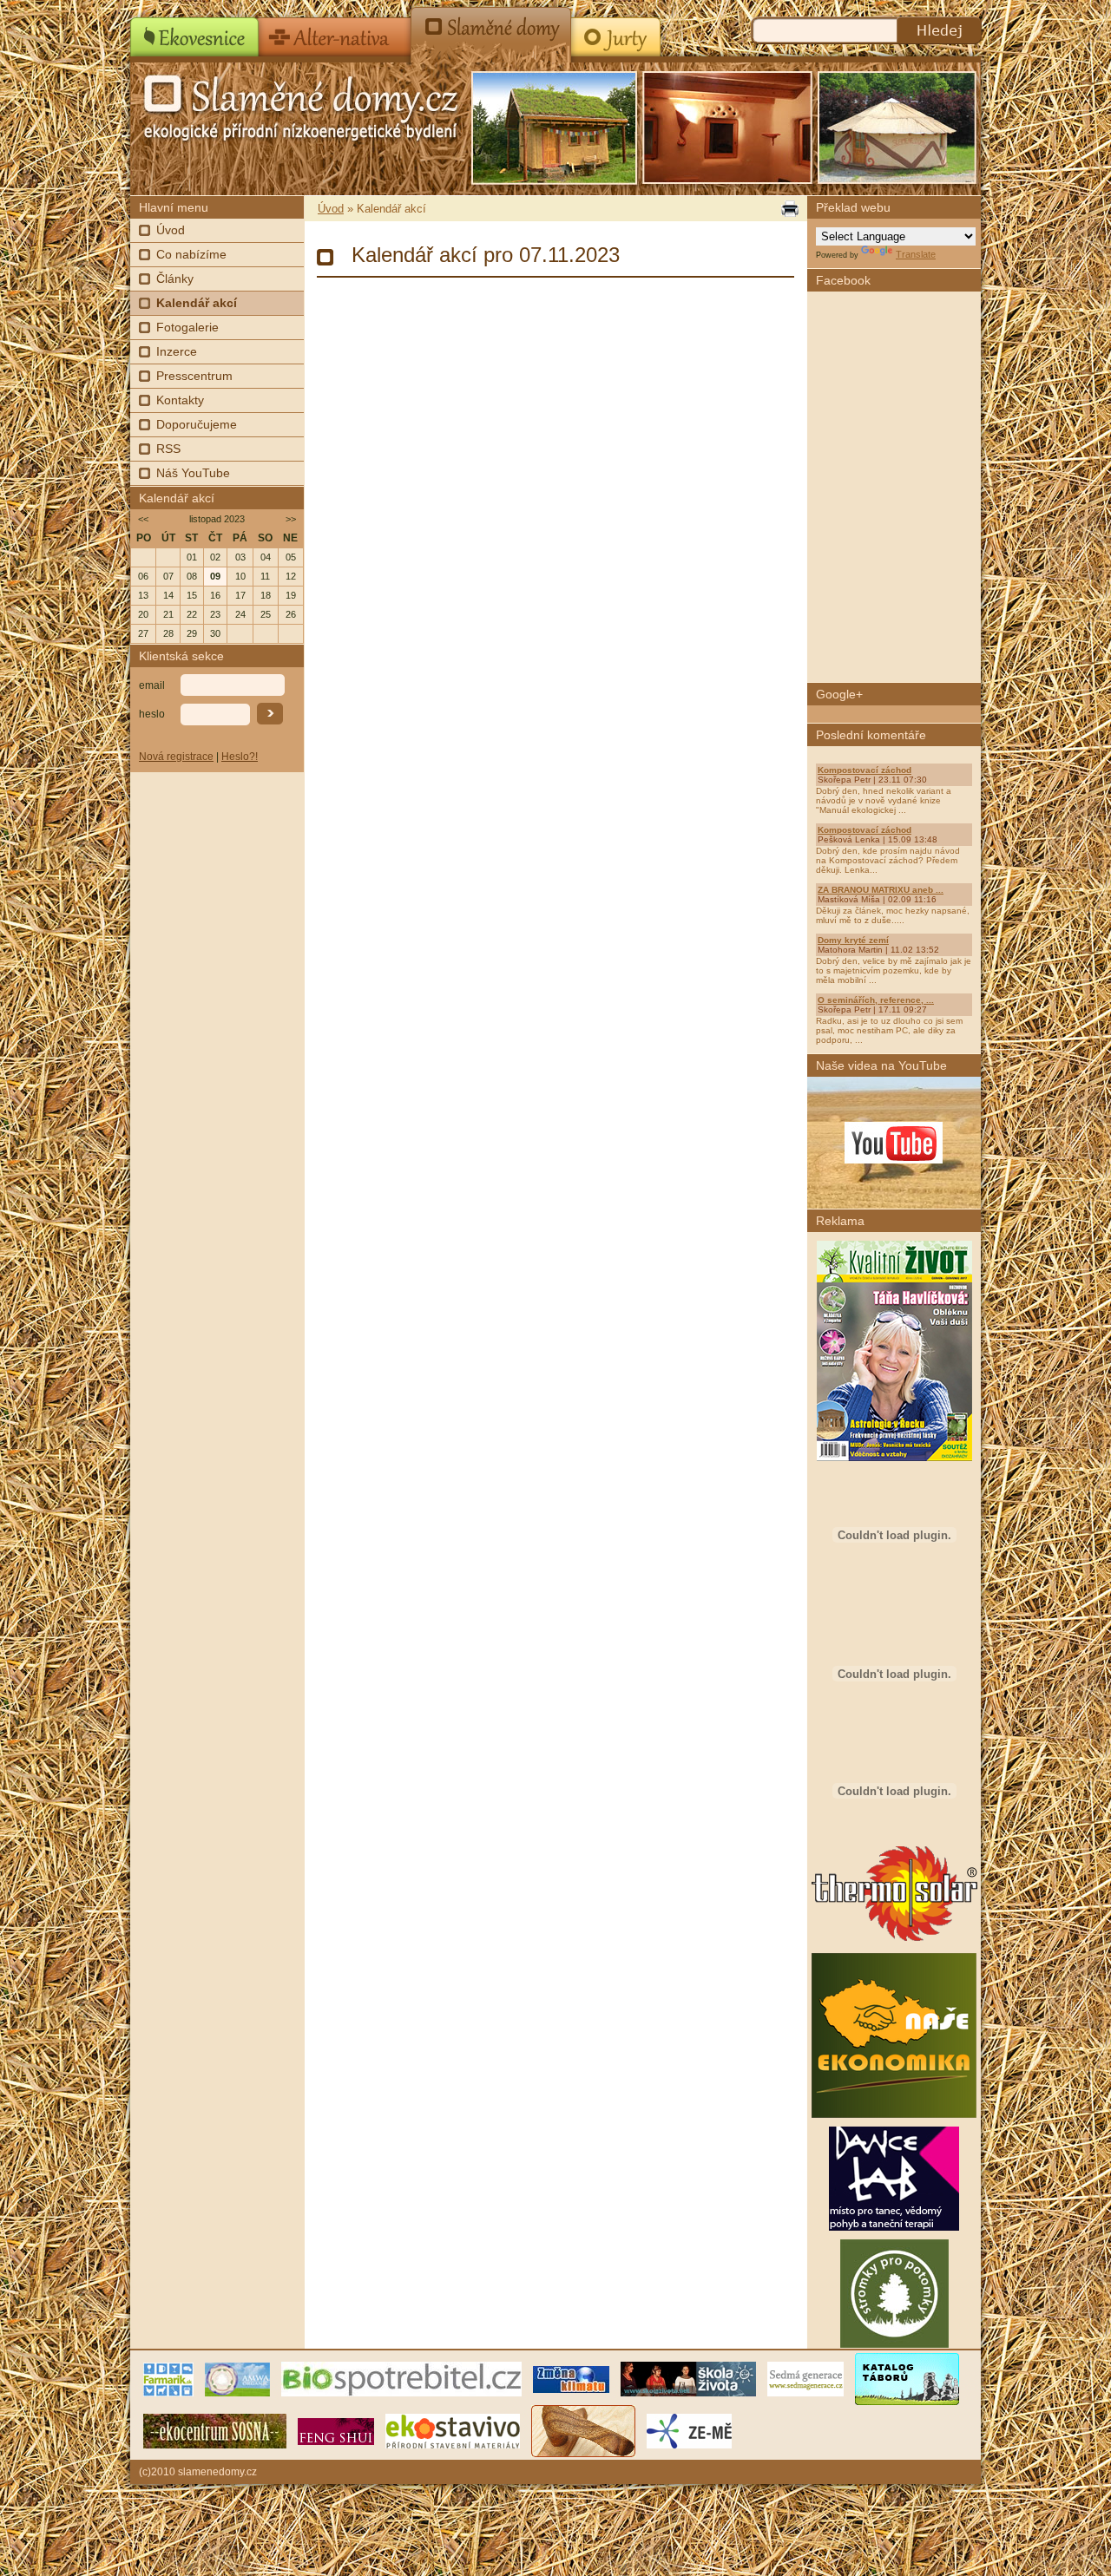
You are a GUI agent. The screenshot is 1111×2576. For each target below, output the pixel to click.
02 (215, 557)
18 (266, 595)
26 (291, 614)
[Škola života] (688, 2378)
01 (192, 557)
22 (192, 614)
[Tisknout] (788, 209)
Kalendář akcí (197, 303)
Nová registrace (176, 757)
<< (143, 519)
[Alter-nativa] (335, 31)
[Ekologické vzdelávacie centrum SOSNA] (215, 2430)
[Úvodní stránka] (269, 104)
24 (240, 614)
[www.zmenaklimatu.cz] (571, 2378)
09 (215, 576)
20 (143, 614)
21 (168, 614)
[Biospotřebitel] (401, 2378)
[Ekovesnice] (195, 31)
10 (240, 576)
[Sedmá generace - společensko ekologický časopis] (805, 2378)
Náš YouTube (193, 473)
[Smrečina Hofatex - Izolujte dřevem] (894, 1831)
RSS (168, 449)
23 (215, 614)
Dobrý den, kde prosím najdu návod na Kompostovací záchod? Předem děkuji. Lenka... (888, 860)
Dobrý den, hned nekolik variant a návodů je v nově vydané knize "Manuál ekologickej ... (884, 800)
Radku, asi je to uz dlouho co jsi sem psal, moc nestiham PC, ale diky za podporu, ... (889, 1030)
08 (192, 576)
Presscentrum (194, 376)
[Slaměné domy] (491, 31)
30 (215, 633)
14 (168, 595)
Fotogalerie (187, 327)
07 (168, 576)
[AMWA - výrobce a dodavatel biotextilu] (237, 2378)
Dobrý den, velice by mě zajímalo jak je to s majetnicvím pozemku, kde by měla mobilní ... (894, 970)
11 (265, 576)
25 (266, 614)
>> (291, 519)
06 (143, 576)
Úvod (171, 230)
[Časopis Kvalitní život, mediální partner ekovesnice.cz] (894, 1458)
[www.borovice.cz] (907, 2378)
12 (291, 576)
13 (143, 595)
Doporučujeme (197, 424)
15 (192, 595)
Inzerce (177, 351)
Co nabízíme (191, 254)
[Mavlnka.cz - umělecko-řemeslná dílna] (583, 2430)
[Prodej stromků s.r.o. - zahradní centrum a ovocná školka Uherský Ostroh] (894, 2344)
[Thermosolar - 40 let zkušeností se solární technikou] (894, 1941)
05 (291, 557)
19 (291, 595)
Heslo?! (240, 757)
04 (266, 557)
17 (240, 595)
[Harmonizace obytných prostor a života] (336, 2430)
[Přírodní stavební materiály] (453, 2430)
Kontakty (180, 400)
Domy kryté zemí (853, 940)
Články (175, 279)
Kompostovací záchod (864, 770)
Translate (916, 254)
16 (215, 595)
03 (240, 557)
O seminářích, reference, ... (876, 1000)
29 (192, 633)
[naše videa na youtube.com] (894, 1143)
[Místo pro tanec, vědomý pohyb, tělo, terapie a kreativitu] (894, 2227)
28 (168, 633)
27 (143, 633)
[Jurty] (614, 31)
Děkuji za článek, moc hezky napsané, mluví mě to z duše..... (893, 915)
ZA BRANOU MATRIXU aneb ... (881, 890)
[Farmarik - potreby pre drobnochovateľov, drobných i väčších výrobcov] (168, 2378)
